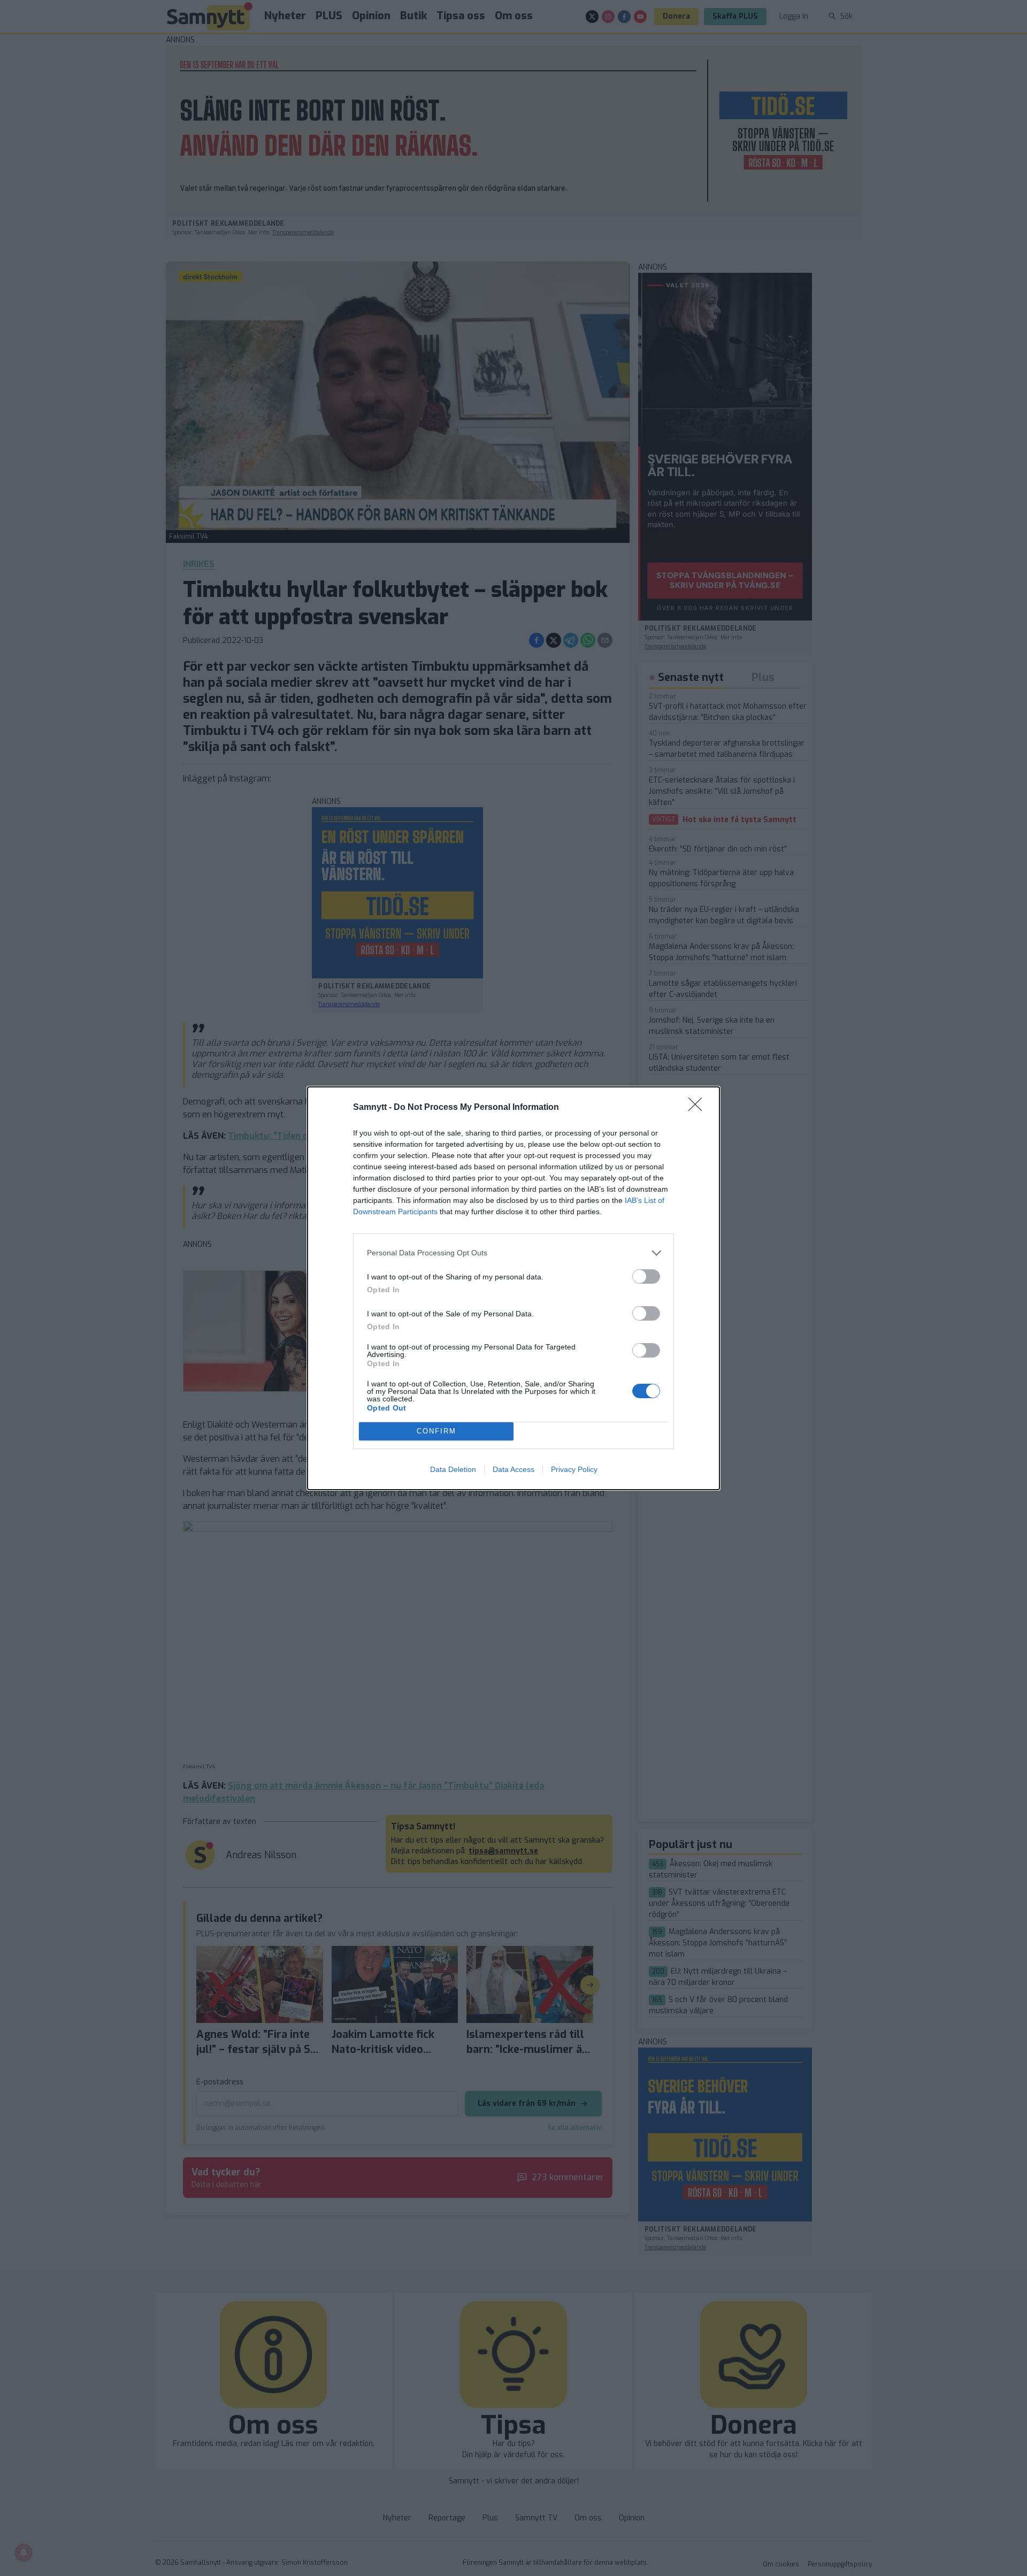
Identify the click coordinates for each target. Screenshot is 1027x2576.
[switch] (646, 1276)
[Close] (699, 1108)
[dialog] (513, 1288)
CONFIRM (436, 1431)
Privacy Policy (574, 1469)
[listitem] (513, 1253)
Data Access (513, 1469)
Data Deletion (453, 1469)
